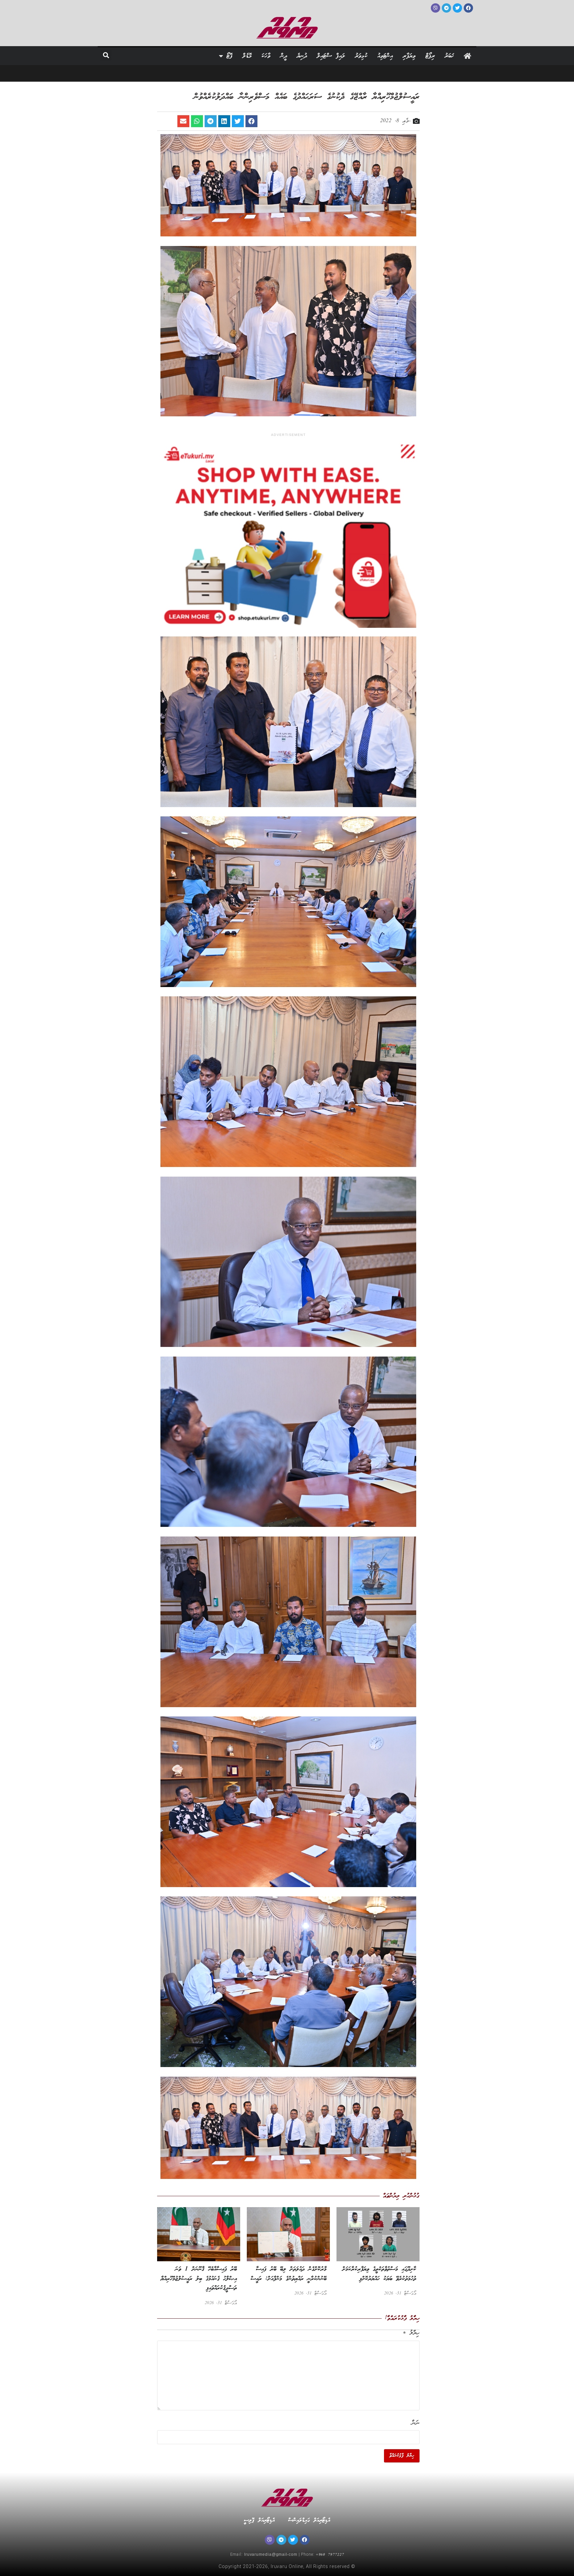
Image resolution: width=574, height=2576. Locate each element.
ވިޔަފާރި (409, 56)
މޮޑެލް (247, 56)
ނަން (416, 2423)
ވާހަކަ (266, 56)
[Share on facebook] (251, 121)
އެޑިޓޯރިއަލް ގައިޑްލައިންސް (309, 2520)
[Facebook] (305, 2540)
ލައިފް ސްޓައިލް (331, 56)
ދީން (284, 56)
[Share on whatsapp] (197, 121)
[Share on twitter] (238, 121)
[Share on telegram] (211, 121)
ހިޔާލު (411, 2333)
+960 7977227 (330, 2555)
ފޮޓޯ (230, 56)
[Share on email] (183, 121)
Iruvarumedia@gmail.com (271, 2555)
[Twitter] (293, 2540)
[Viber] (270, 2540)
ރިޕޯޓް (430, 56)
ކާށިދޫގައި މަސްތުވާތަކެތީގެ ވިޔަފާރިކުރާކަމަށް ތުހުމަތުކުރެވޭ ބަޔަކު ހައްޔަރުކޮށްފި (379, 2274)
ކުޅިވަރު (361, 56)
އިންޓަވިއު (385, 56)
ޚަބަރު (449, 56)
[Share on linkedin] (224, 121)
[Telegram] (281, 2540)
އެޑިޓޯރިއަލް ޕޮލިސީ (259, 2520)
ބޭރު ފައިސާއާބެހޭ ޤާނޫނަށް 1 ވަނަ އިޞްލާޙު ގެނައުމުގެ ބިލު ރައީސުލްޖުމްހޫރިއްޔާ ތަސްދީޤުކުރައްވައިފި (199, 2279)
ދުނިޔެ (302, 56)
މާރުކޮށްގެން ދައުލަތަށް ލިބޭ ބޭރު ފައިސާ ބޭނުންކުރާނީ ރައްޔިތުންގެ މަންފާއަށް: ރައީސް (288, 2274)
